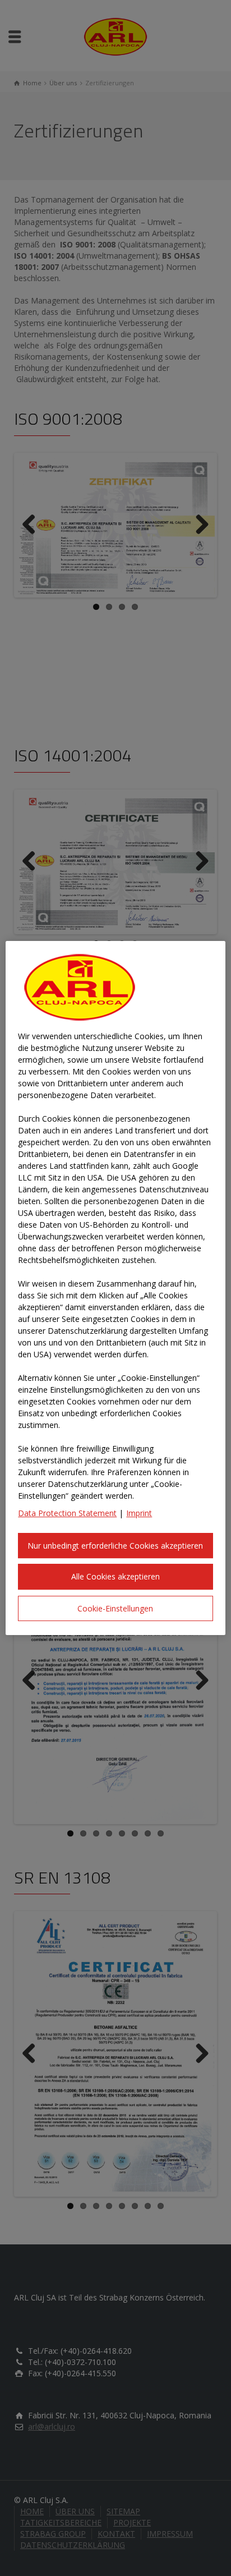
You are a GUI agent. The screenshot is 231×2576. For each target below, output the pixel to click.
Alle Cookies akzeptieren (115, 1576)
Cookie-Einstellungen (115, 1608)
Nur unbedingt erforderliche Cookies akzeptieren (115, 1546)
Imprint (139, 1513)
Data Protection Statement (67, 1513)
